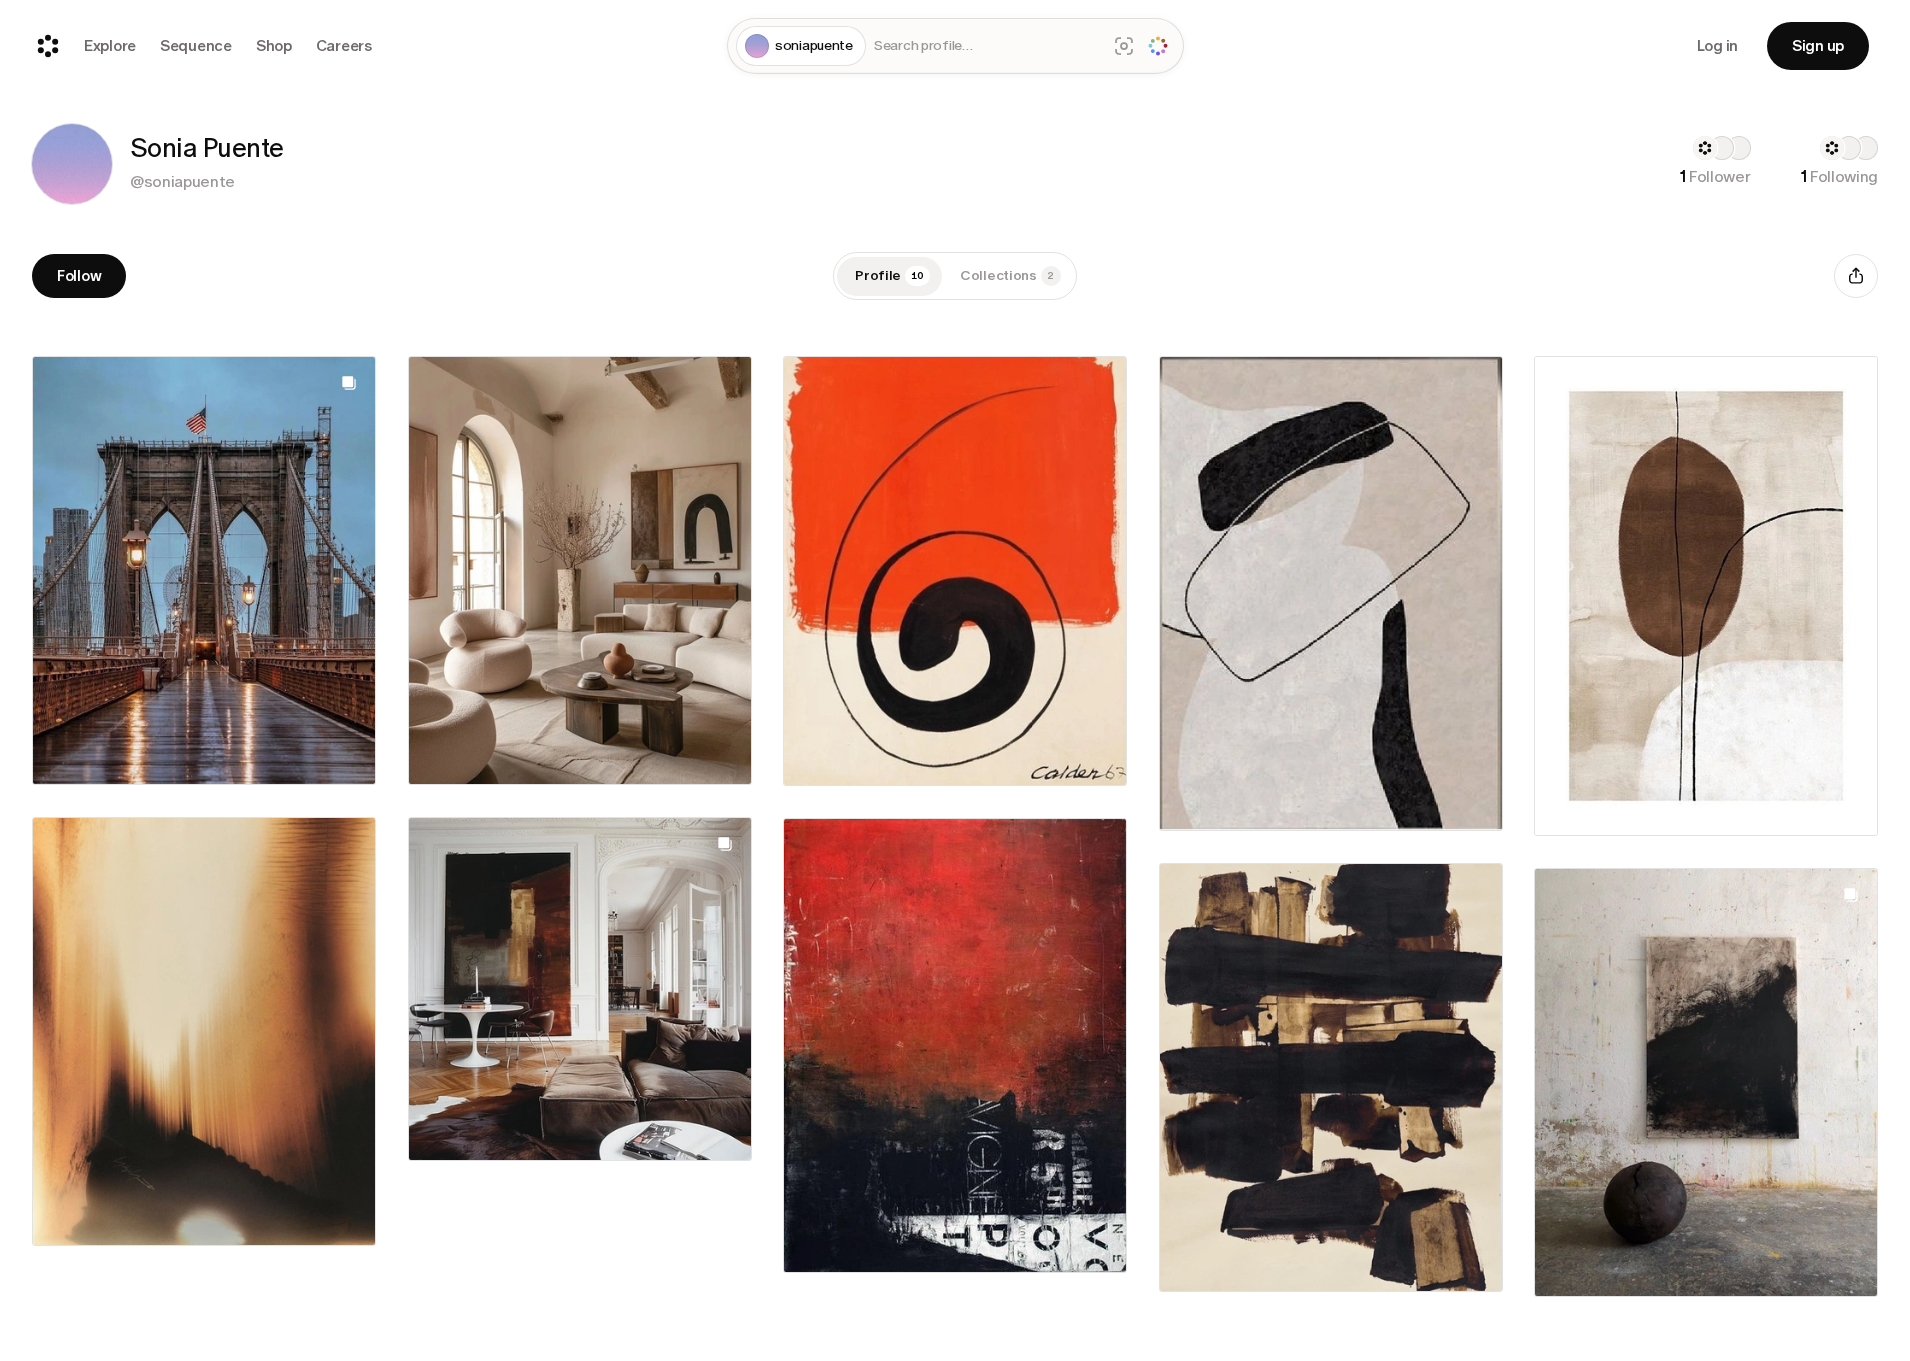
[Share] (1856, 276)
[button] (72, 164)
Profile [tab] (889, 275)
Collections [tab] (1007, 275)
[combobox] (986, 46)
